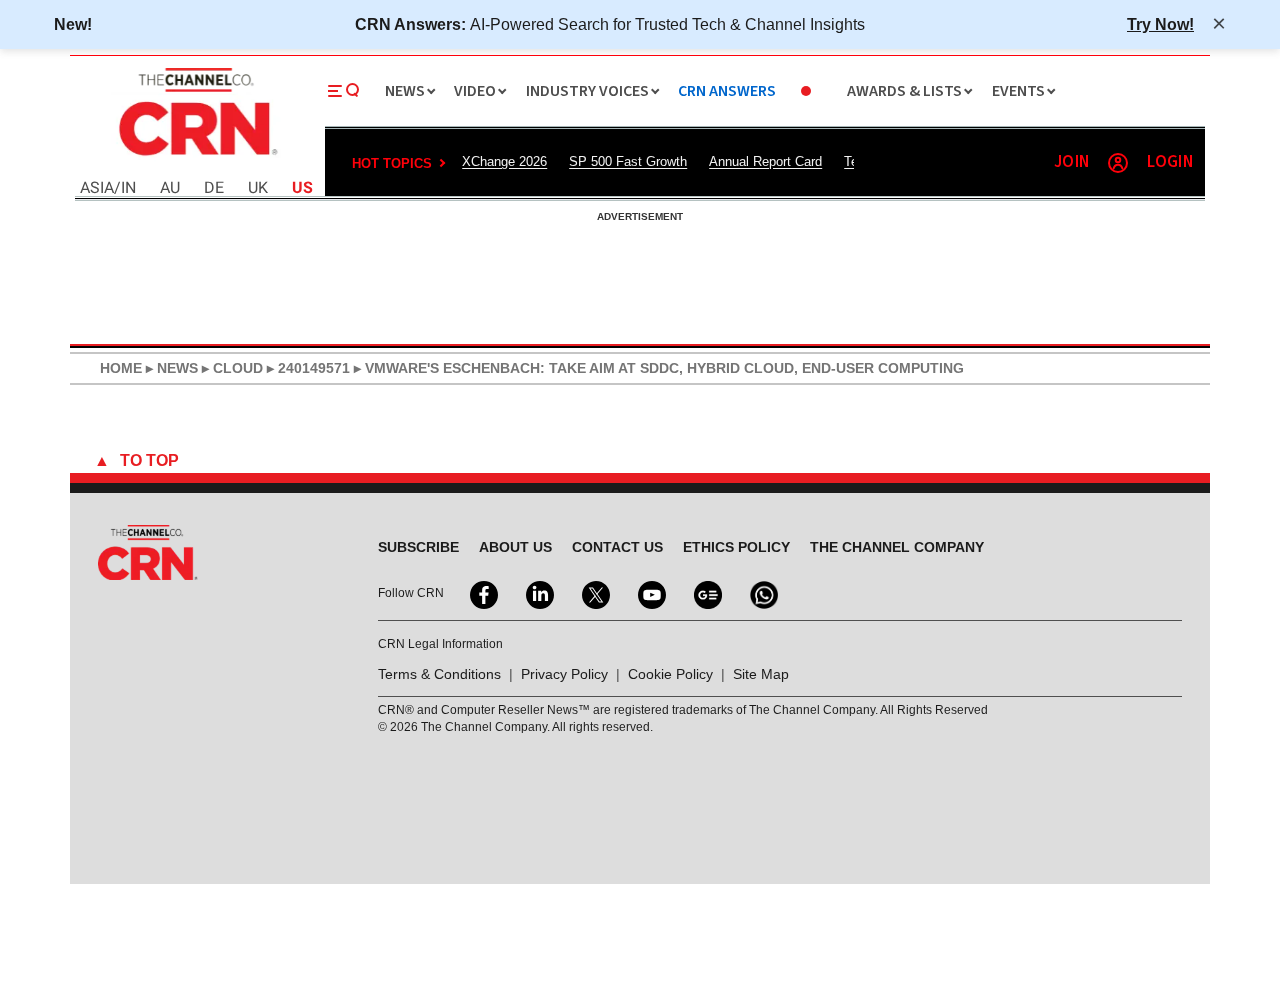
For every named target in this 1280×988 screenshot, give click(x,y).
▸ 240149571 (306, 368)
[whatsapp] (762, 593)
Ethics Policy (736, 547)
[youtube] (650, 593)
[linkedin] (538, 593)
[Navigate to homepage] (196, 158)
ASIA (97, 188)
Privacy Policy (564, 674)
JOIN (1071, 162)
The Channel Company (897, 547)
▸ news (170, 368)
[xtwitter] (594, 593)
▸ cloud (230, 368)
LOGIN (1170, 162)
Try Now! (1160, 24)
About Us (515, 547)
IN (128, 188)
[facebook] (482, 593)
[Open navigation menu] (344, 91)
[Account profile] (1118, 163)
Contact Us (617, 547)
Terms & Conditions (439, 674)
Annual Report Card (765, 161)
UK (258, 188)
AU (170, 188)
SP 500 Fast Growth (628, 161)
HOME (121, 368)
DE (214, 188)
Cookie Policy (670, 674)
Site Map (761, 674)
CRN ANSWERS (727, 91)
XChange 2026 (504, 161)
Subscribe (418, 547)
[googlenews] (706, 593)
